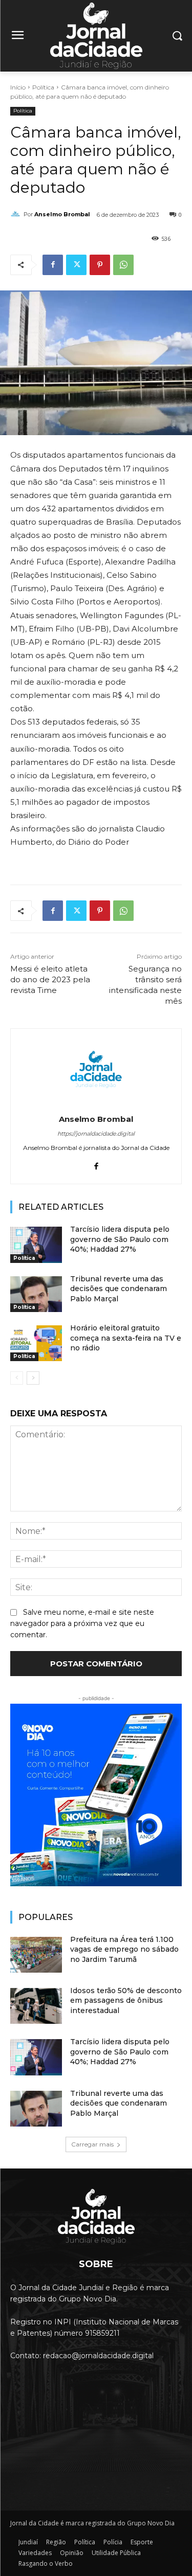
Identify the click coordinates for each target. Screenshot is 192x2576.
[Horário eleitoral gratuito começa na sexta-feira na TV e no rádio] (36, 1343)
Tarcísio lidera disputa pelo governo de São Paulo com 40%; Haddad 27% (120, 1239)
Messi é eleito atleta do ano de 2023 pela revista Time (50, 979)
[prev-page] (17, 1378)
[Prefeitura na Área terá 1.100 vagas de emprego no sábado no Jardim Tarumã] (36, 1955)
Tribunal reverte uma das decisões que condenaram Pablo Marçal (119, 1289)
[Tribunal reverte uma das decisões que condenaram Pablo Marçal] (36, 1294)
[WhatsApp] (123, 265)
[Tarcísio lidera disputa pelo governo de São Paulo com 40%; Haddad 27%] (36, 1245)
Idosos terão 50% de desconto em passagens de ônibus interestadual (126, 2001)
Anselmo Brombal (62, 214)
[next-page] (33, 1378)
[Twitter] (76, 265)
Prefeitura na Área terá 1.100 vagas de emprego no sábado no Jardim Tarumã (124, 1949)
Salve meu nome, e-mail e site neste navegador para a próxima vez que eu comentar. (82, 1623)
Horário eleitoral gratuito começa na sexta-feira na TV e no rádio (126, 1338)
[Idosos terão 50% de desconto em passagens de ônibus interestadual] (36, 2006)
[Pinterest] (100, 265)
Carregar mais (92, 2144)
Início (18, 87)
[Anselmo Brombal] (17, 214)
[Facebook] (53, 265)
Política (43, 87)
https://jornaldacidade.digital (96, 1134)
